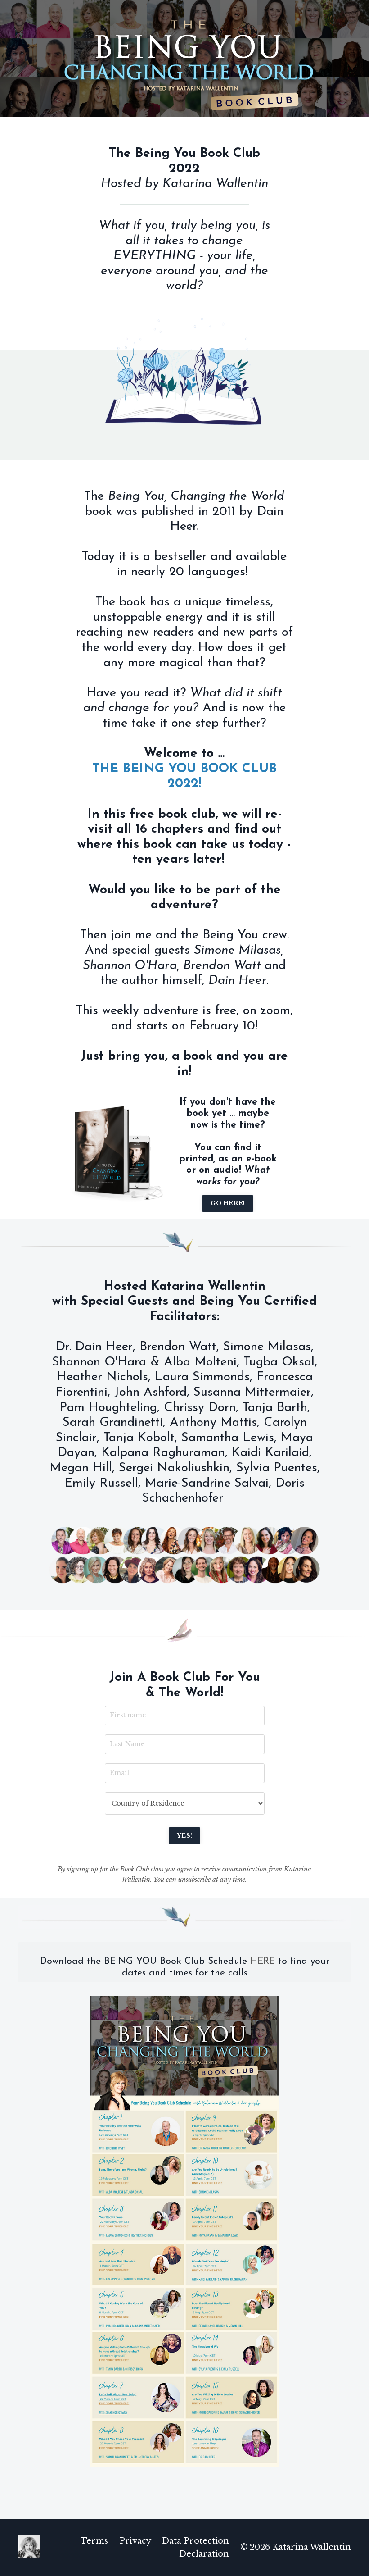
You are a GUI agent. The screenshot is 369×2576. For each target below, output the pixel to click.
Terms (94, 2541)
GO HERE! (228, 1203)
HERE (263, 1961)
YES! (184, 1836)
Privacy (135, 2541)
